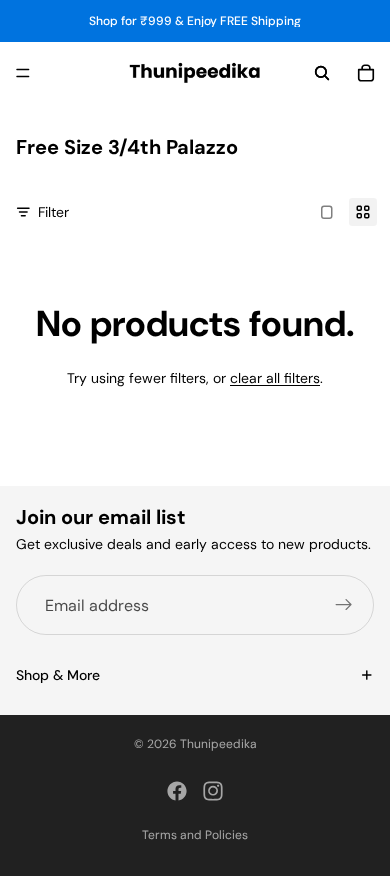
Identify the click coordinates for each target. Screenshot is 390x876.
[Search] (322, 73)
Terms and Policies (195, 835)
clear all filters (275, 378)
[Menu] (23, 73)
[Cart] (366, 73)
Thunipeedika (218, 744)
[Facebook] (177, 791)
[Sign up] (344, 605)
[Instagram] (213, 791)
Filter (53, 212)
